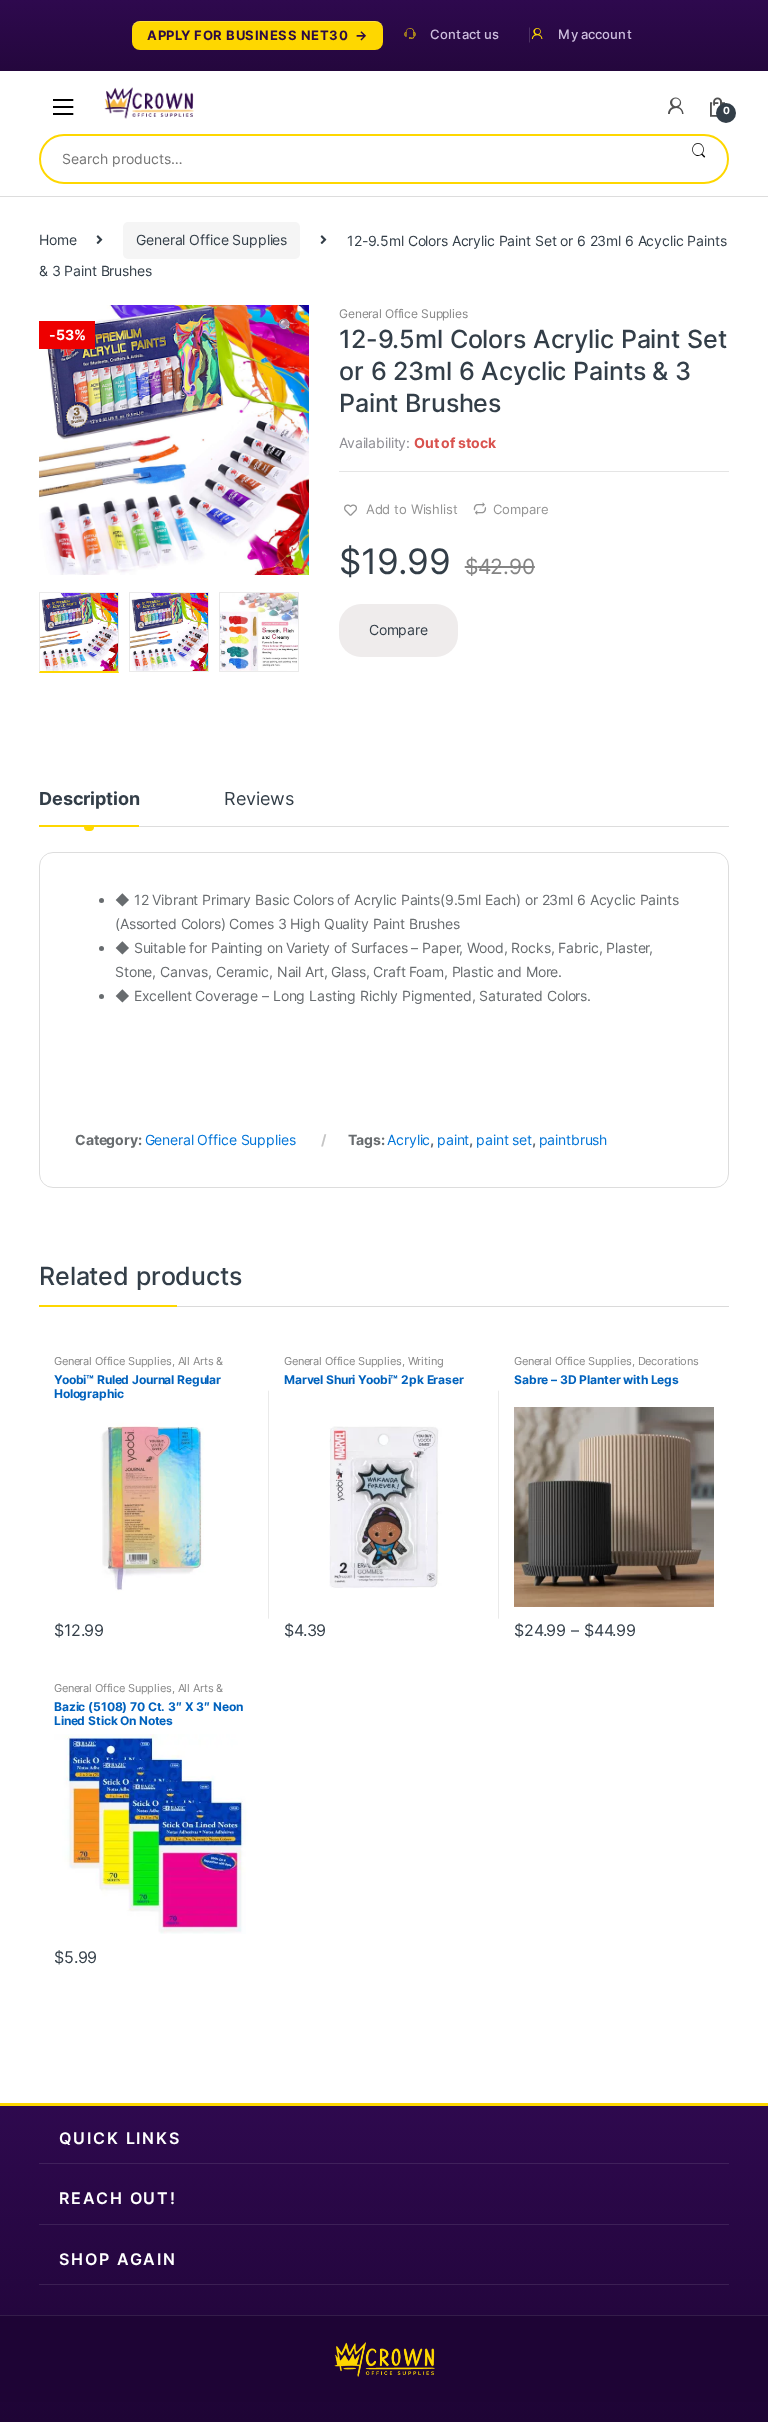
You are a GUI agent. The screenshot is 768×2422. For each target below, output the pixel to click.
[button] (286, 328)
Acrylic (408, 1139)
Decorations (668, 1361)
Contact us (464, 34)
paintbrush (573, 1139)
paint (453, 1139)
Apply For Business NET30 (247, 35)
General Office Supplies (211, 239)
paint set (504, 1139)
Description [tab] (89, 799)
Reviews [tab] (258, 799)
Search (698, 159)
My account (594, 34)
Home (57, 239)
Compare (520, 509)
